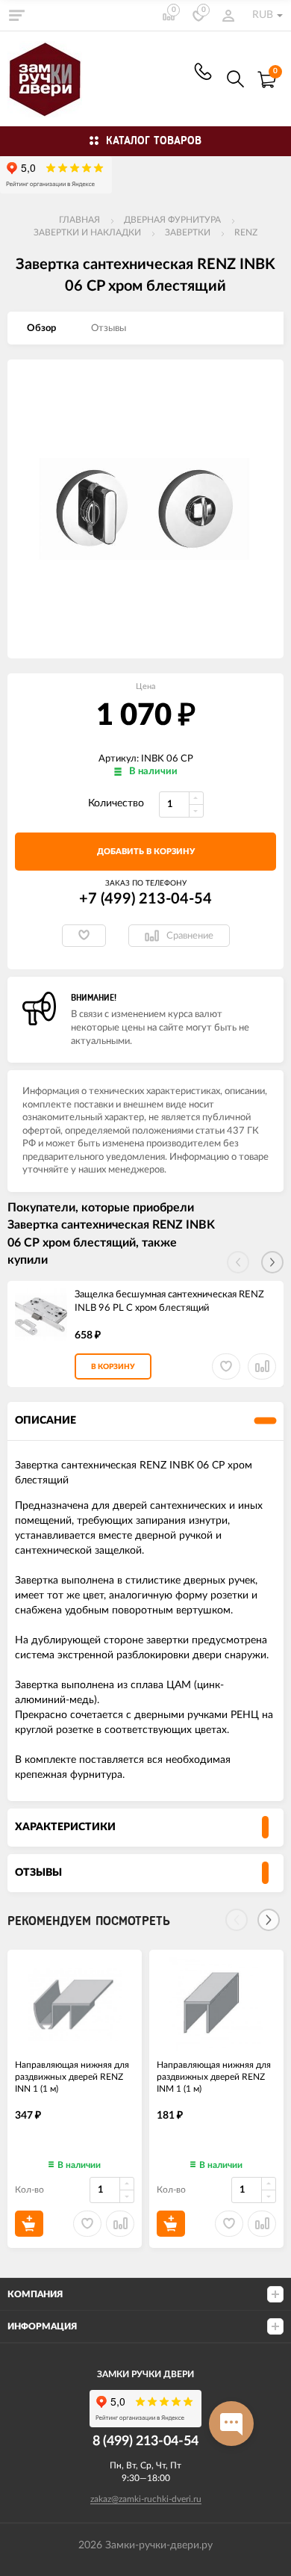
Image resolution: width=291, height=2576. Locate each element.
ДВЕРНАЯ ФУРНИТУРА (172, 220)
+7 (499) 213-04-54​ (203, 71)
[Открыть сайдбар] (16, 15)
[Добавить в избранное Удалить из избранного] (84, 936)
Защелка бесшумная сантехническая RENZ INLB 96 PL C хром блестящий (169, 1302)
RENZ (246, 232)
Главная (79, 220)
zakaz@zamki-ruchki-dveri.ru (146, 2499)
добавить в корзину (146, 852)
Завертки (188, 232)
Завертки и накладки (87, 232)
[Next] (269, 1920)
